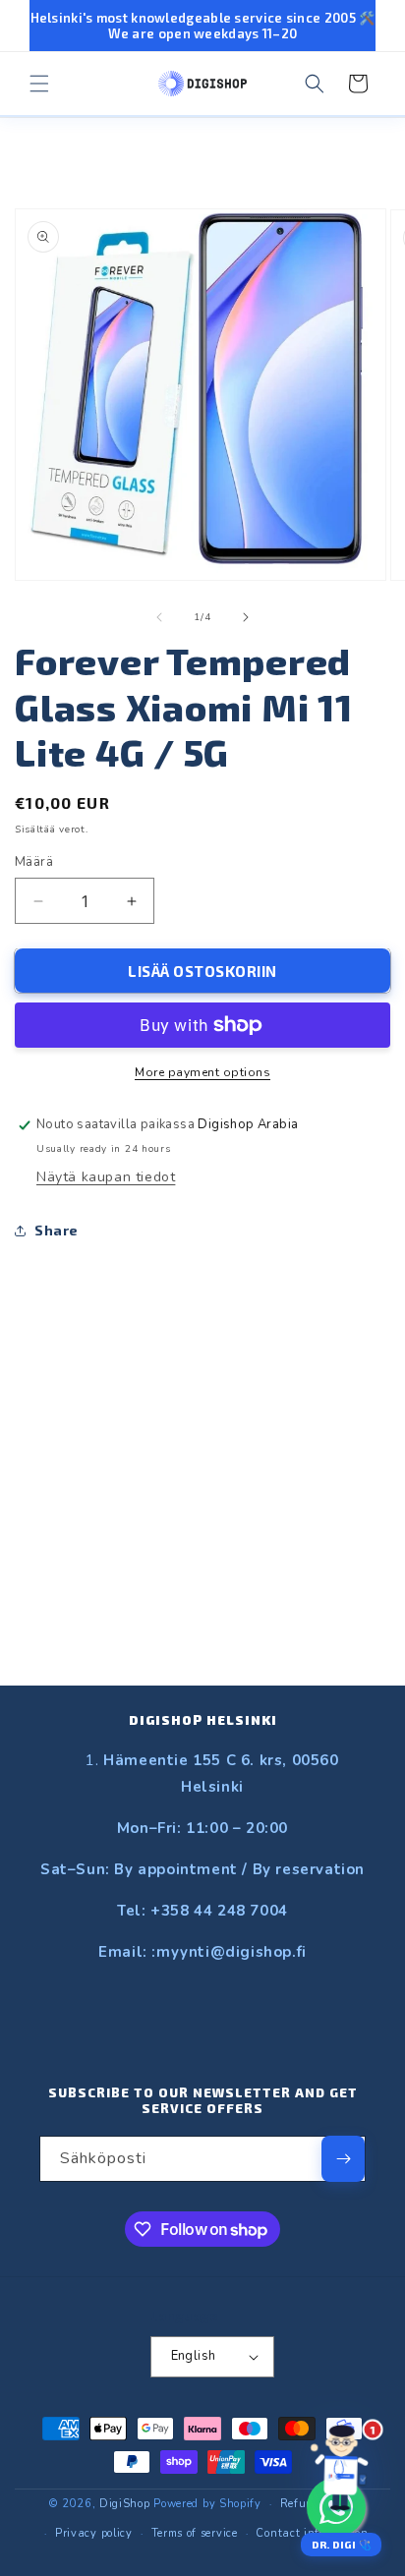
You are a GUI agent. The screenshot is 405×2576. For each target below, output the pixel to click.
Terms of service (195, 2533)
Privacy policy (94, 2533)
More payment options (202, 1072)
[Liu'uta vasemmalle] (159, 617)
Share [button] (57, 1230)
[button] (39, 84)
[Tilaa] (343, 2159)
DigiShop (125, 2504)
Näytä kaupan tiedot (106, 1177)
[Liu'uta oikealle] (246, 617)
